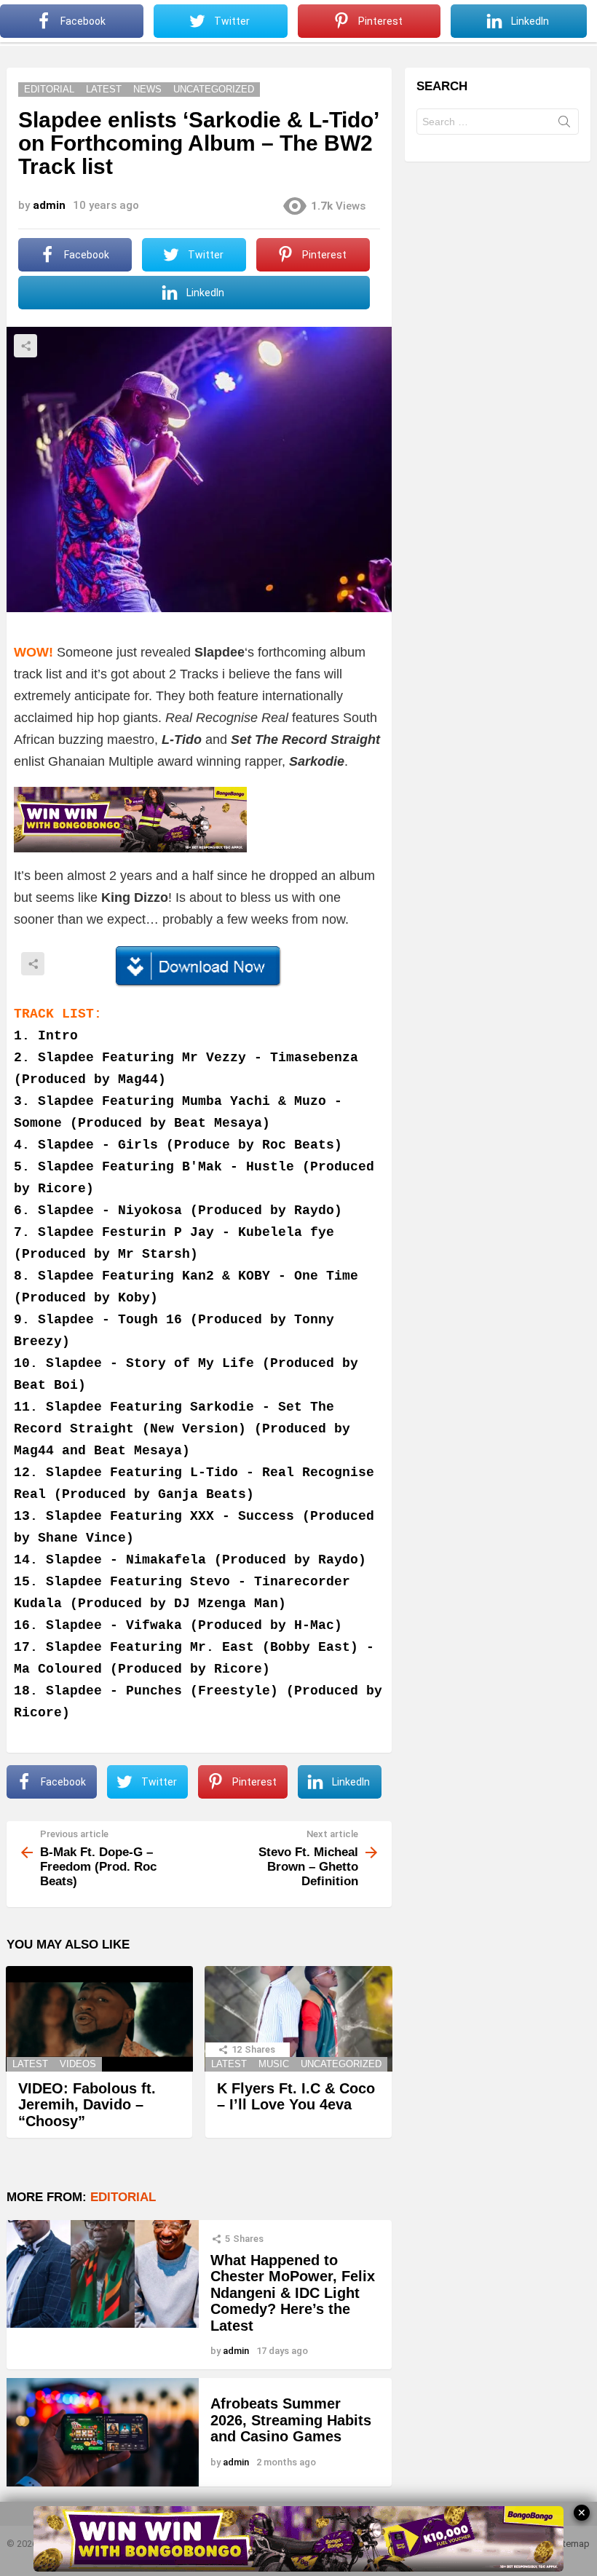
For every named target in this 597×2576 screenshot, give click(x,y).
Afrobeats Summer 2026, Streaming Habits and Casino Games (291, 2420)
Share (25, 346)
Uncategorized (341, 2064)
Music (274, 2064)
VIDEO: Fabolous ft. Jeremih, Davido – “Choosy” (87, 2105)
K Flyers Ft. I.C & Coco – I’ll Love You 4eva (296, 2097)
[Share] (199, 967)
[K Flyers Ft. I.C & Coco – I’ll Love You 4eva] (298, 2019)
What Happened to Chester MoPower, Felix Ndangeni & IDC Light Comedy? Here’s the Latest (293, 2293)
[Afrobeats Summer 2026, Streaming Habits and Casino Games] (103, 2432)
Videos (78, 2064)
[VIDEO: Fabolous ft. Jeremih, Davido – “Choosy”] (99, 2019)
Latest (30, 2064)
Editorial (123, 2197)
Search (564, 124)
